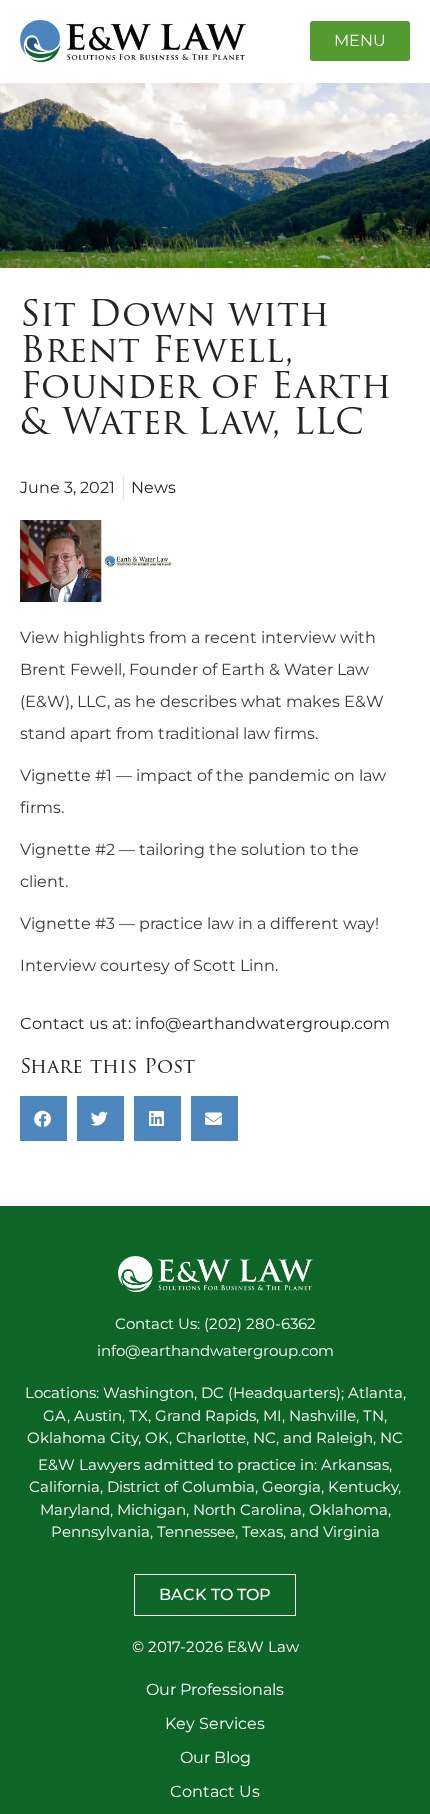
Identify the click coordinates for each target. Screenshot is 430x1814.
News (153, 487)
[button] (43, 1118)
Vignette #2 (67, 849)
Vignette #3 (67, 923)
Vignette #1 (66, 775)
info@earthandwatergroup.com (262, 1023)
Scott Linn (234, 965)
